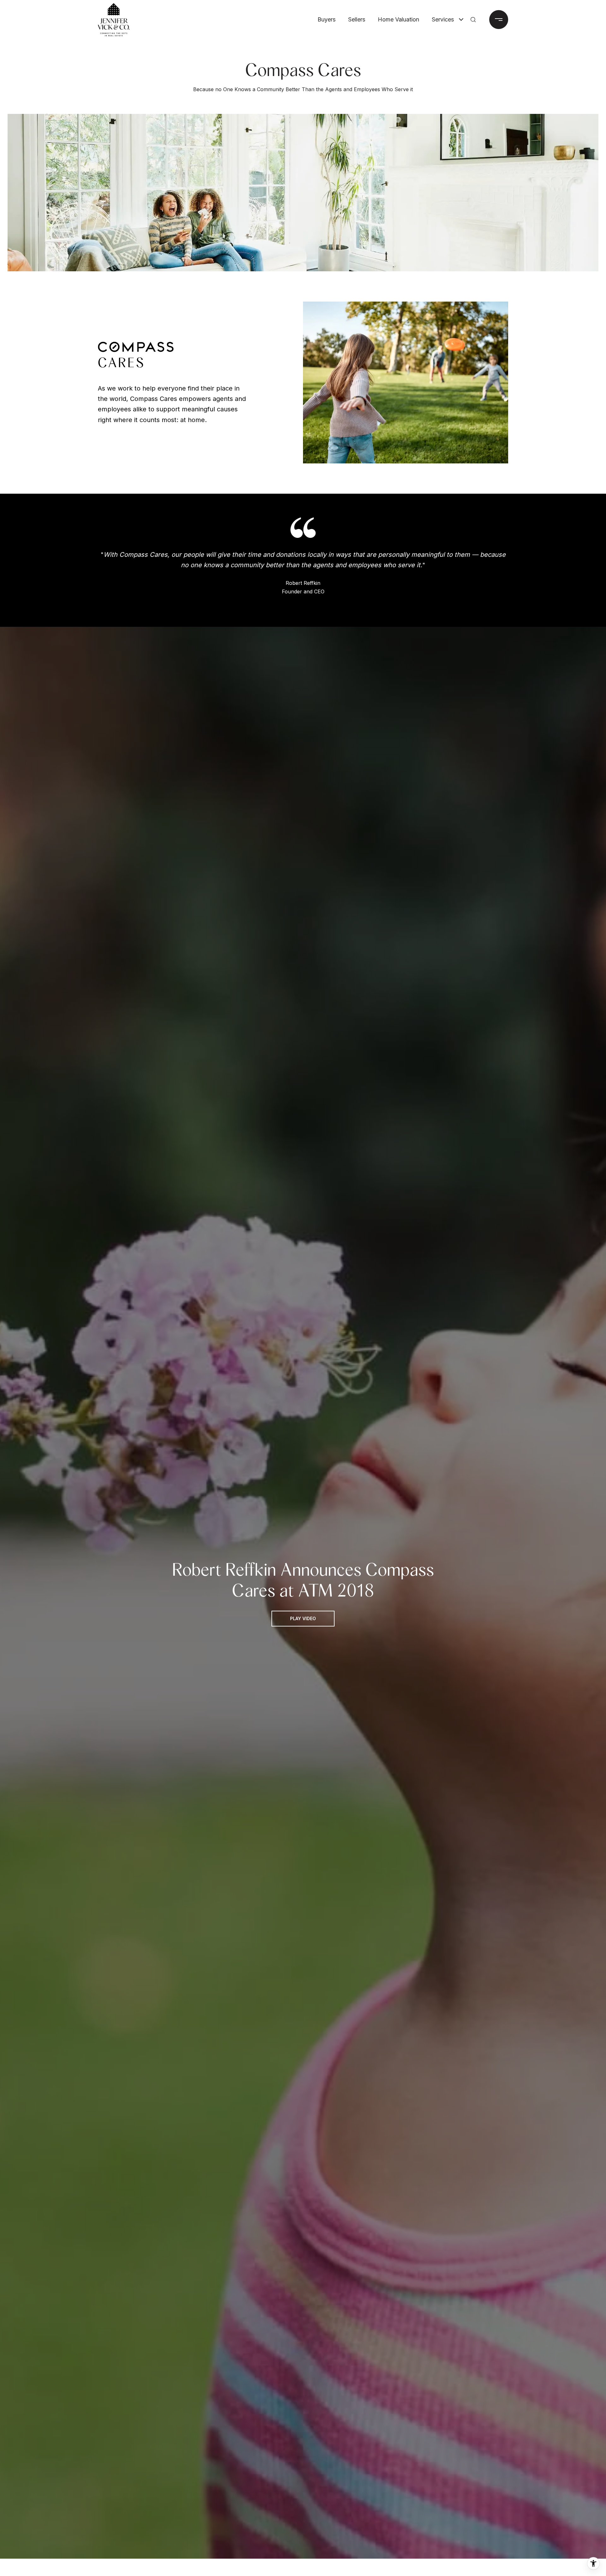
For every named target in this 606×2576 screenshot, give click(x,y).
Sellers (357, 19)
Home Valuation (398, 19)
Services (443, 19)
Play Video (303, 1618)
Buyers (327, 19)
